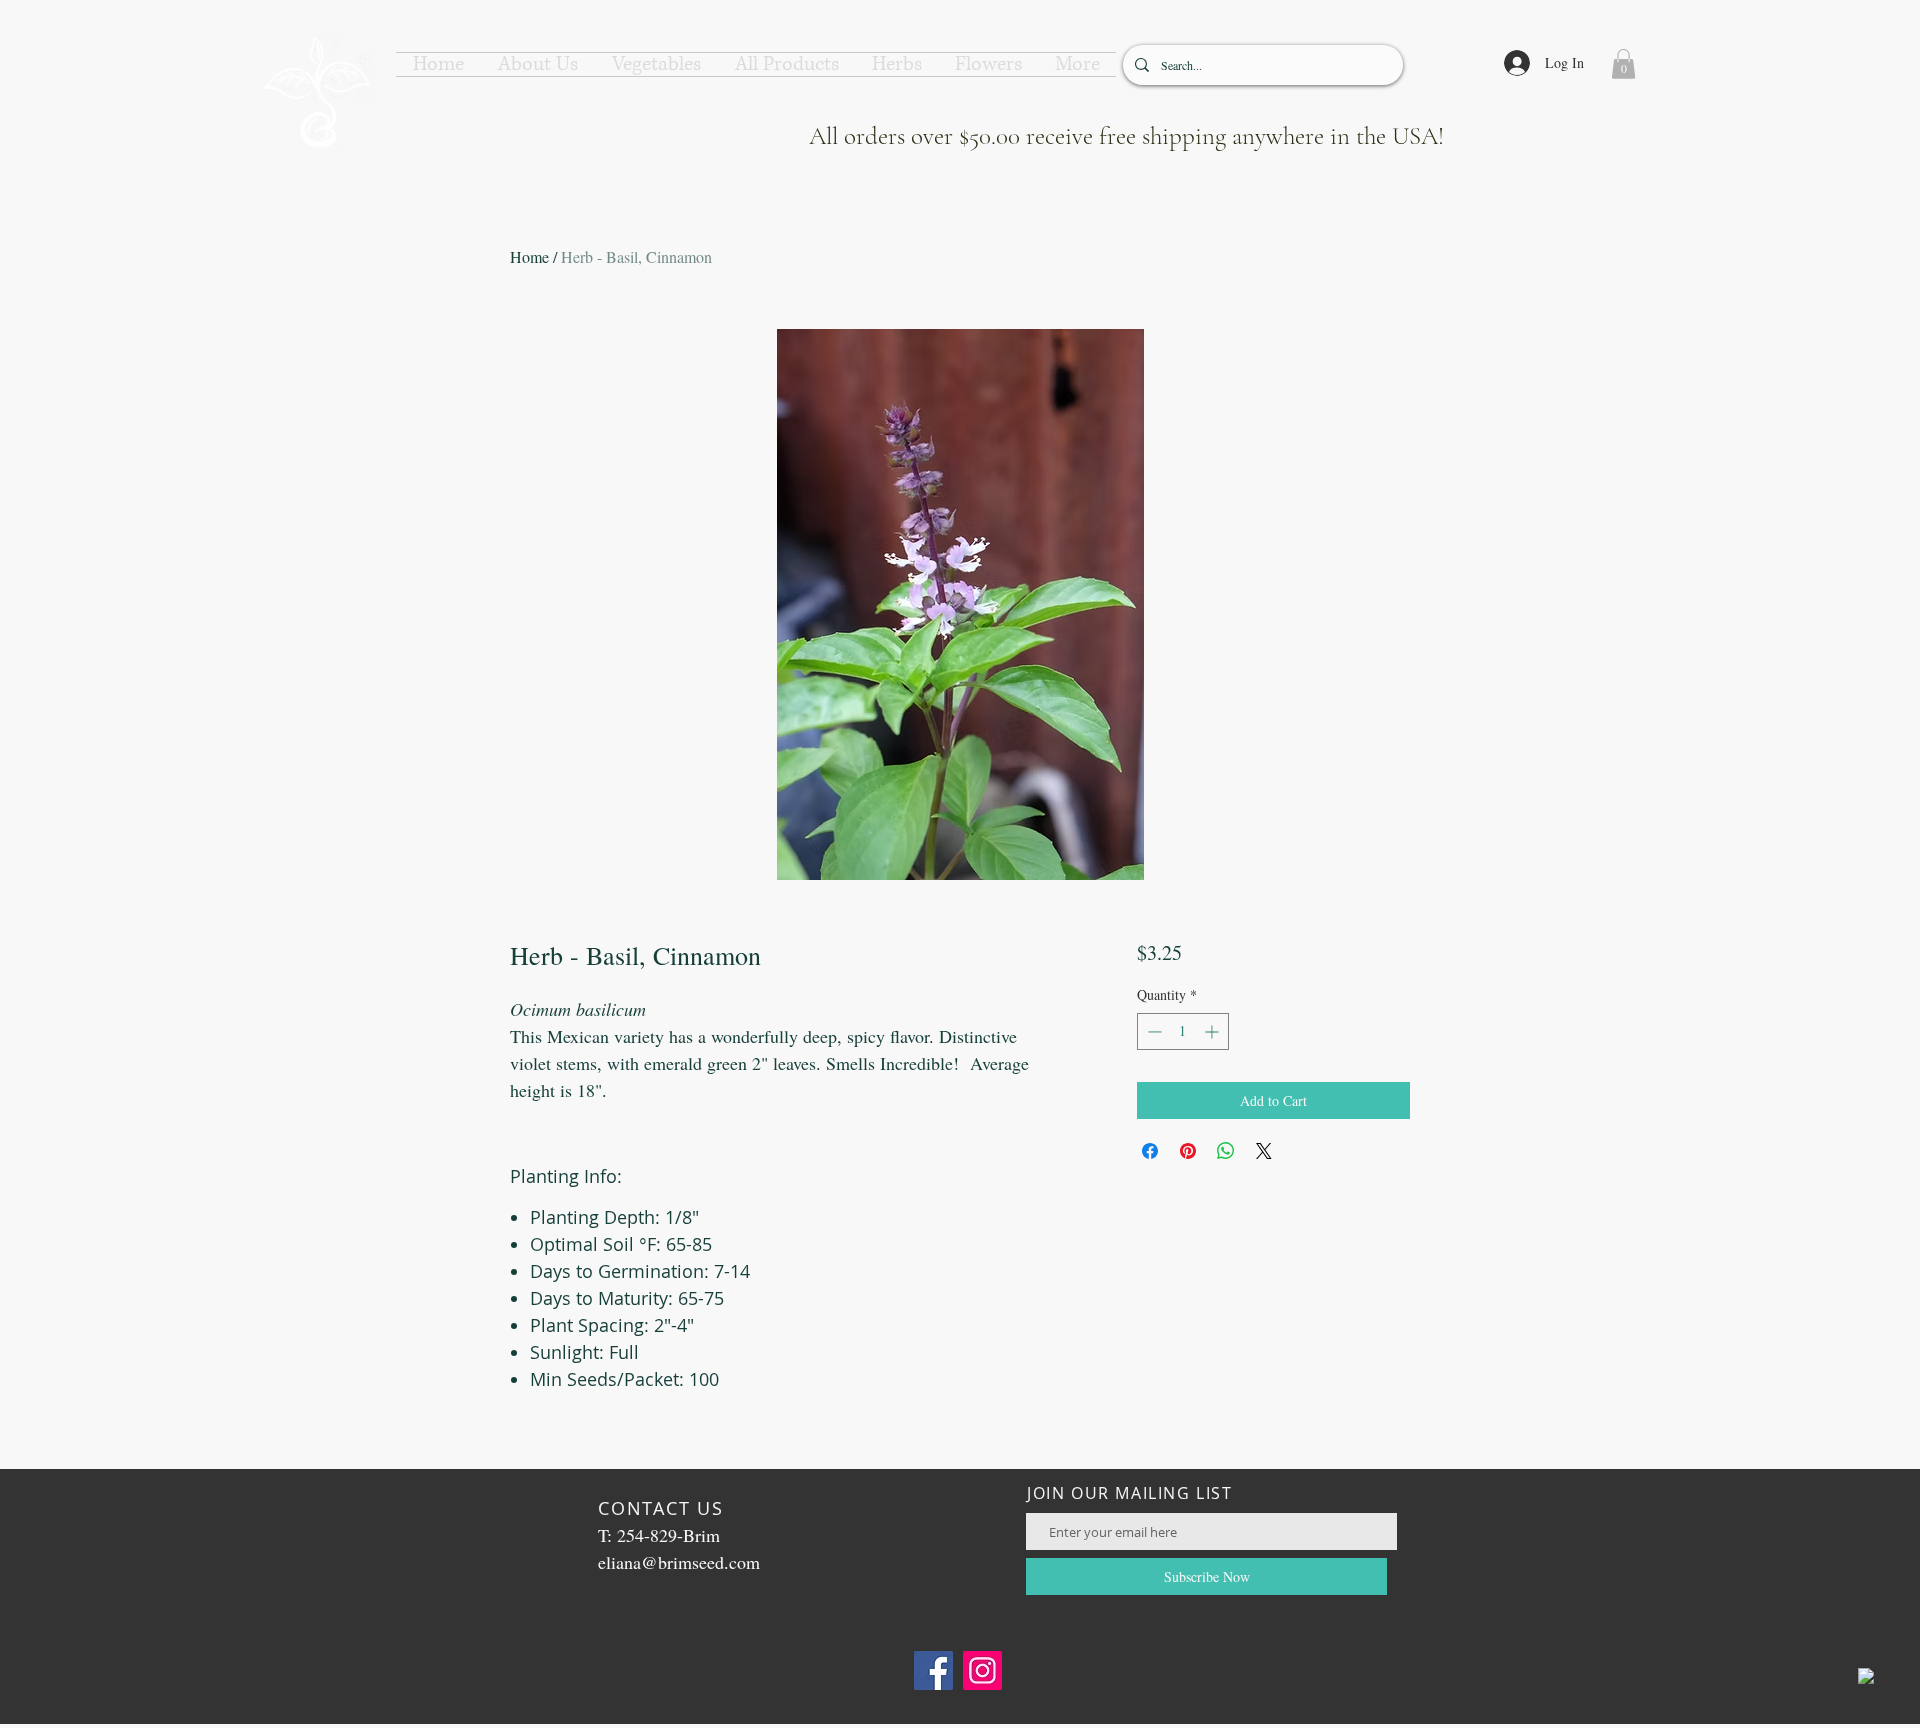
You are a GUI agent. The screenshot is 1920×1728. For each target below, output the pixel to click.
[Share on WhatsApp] (1226, 1151)
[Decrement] (1152, 1031)
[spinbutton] (1183, 1031)
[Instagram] (982, 1670)
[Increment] (1213, 1031)
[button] (538, 64)
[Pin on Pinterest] (1188, 1151)
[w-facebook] (1866, 1676)
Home (529, 256)
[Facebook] (933, 1670)
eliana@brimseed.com (679, 1562)
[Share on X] (1264, 1151)
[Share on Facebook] (1150, 1151)
